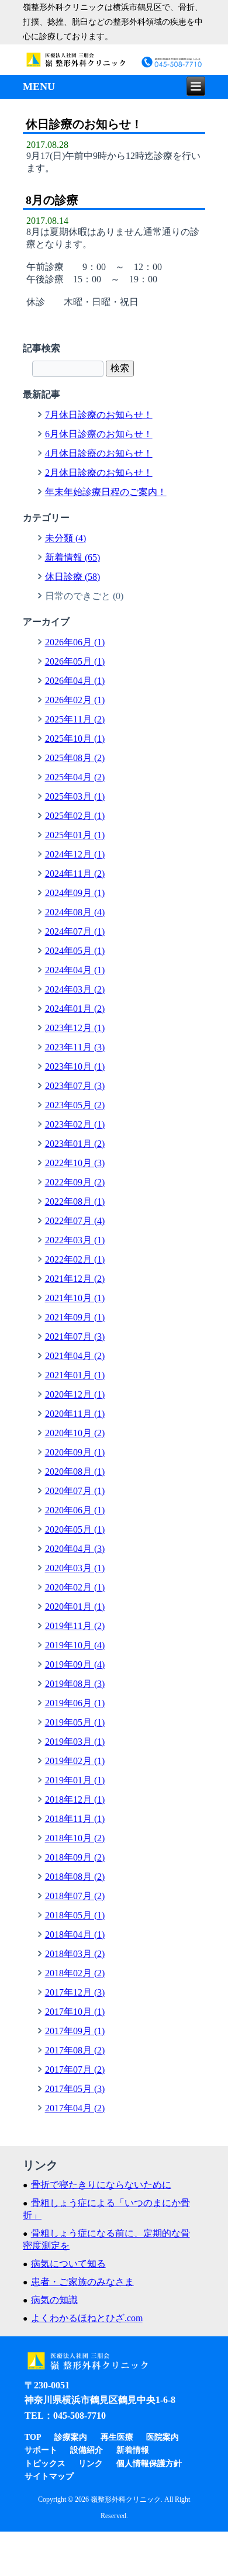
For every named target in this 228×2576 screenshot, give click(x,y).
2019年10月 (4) (75, 1645)
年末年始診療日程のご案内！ (106, 492)
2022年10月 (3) (75, 1163)
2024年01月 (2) (75, 1009)
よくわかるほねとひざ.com (87, 2318)
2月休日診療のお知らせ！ (99, 473)
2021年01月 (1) (75, 1375)
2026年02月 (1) (75, 700)
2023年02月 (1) (75, 1124)
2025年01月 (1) (75, 835)
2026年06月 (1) (75, 642)
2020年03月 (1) (75, 1568)
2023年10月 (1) (75, 1066)
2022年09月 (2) (75, 1182)
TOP (33, 2437)
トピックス (45, 2463)
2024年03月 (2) (75, 989)
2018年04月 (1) (75, 1934)
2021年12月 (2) (75, 1279)
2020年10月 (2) (75, 1433)
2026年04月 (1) (75, 681)
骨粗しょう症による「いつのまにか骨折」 (106, 2209)
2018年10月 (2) (75, 1838)
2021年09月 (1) (75, 1317)
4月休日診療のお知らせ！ (99, 453)
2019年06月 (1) (75, 1703)
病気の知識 (54, 2300)
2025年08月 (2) (75, 758)
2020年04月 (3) (75, 1549)
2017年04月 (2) (75, 2108)
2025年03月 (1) (75, 796)
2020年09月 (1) (75, 1452)
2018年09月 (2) (75, 1857)
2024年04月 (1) (75, 970)
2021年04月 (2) (75, 1356)
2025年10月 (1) (75, 739)
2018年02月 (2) (75, 1973)
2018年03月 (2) (75, 1954)
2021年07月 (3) (75, 1337)
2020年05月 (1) (75, 1529)
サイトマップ (49, 2476)
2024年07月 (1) (75, 931)
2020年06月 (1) (75, 1510)
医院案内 (163, 2437)
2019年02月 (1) (75, 1761)
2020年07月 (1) (75, 1491)
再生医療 (117, 2437)
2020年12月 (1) (75, 1394)
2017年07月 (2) (75, 2070)
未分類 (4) (65, 538)
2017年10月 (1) (75, 2012)
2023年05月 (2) (75, 1105)
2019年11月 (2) (75, 1626)
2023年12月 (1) (75, 1028)
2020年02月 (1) (75, 1587)
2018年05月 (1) (75, 1915)
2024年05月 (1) (75, 951)
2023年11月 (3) (75, 1047)
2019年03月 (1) (75, 1742)
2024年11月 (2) (75, 874)
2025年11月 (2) (75, 719)
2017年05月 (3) (75, 2089)
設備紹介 (87, 2450)
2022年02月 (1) (75, 1259)
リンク (91, 2463)
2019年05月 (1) (75, 1722)
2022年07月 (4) (75, 1221)
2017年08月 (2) (75, 2050)
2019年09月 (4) (75, 1664)
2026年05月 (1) (75, 661)
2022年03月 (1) (75, 1240)
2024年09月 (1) (75, 893)
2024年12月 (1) (75, 854)
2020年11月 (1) (75, 1414)
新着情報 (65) (72, 557)
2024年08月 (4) (75, 912)
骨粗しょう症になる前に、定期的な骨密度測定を (106, 2239)
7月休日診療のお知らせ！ (99, 415)
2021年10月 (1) (75, 1298)
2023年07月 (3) (75, 1086)
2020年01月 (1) (75, 1607)
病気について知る (68, 2264)
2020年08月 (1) (75, 1472)
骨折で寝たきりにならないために (101, 2185)
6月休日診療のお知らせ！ (99, 434)
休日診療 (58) (72, 577)
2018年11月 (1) (75, 1819)
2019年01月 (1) (75, 1780)
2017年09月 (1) (75, 2031)
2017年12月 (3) (75, 1992)
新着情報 (133, 2450)
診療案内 (71, 2437)
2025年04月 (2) (75, 777)
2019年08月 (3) (75, 1684)
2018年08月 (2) (75, 1877)
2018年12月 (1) (75, 1799)
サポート (41, 2450)
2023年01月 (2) (75, 1144)
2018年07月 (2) (75, 1896)
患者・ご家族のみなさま (82, 2282)
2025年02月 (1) (75, 816)
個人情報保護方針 (149, 2463)
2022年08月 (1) (75, 1201)
